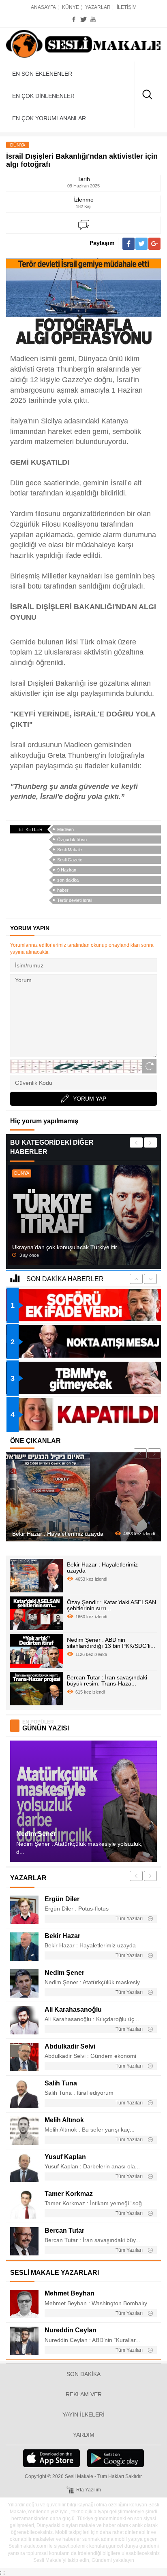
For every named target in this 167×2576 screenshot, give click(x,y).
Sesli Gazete (70, 860)
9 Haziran (67, 870)
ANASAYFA (43, 7)
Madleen (65, 829)
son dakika (68, 880)
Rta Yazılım (89, 2490)
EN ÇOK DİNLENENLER (43, 96)
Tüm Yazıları (130, 1919)
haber (63, 890)
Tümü (23, 1577)
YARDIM (84, 2435)
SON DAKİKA (83, 2374)
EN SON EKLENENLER (42, 74)
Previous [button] (136, 1142)
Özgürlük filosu (72, 840)
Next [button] (150, 1142)
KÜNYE (71, 7)
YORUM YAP (90, 1099)
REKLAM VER (84, 2394)
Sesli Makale (83, 45)
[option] (83, 1215)
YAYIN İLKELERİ (83, 2414)
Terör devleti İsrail (75, 900)
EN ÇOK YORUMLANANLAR (49, 118)
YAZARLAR (98, 7)
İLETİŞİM (127, 7)
